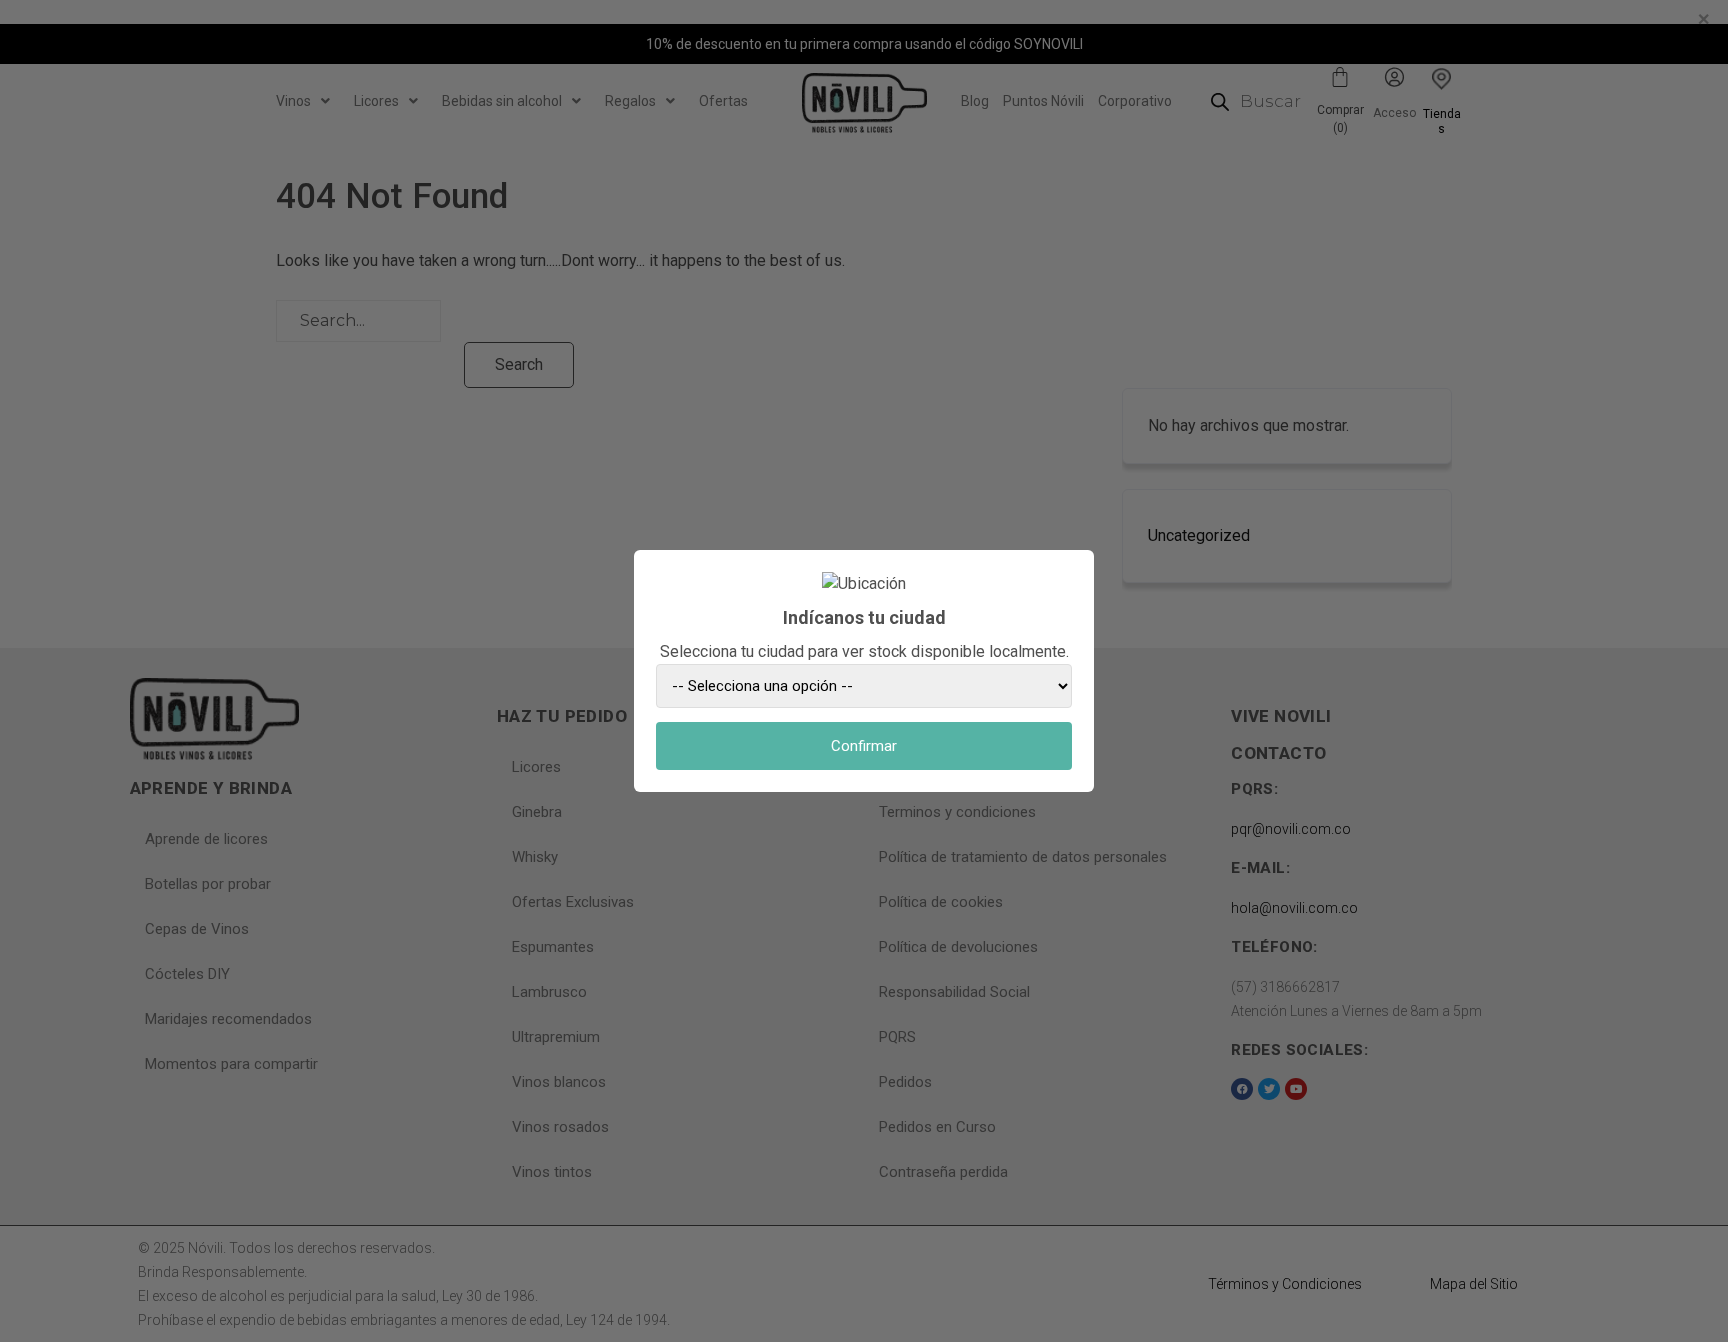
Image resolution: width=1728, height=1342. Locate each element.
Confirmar (864, 746)
